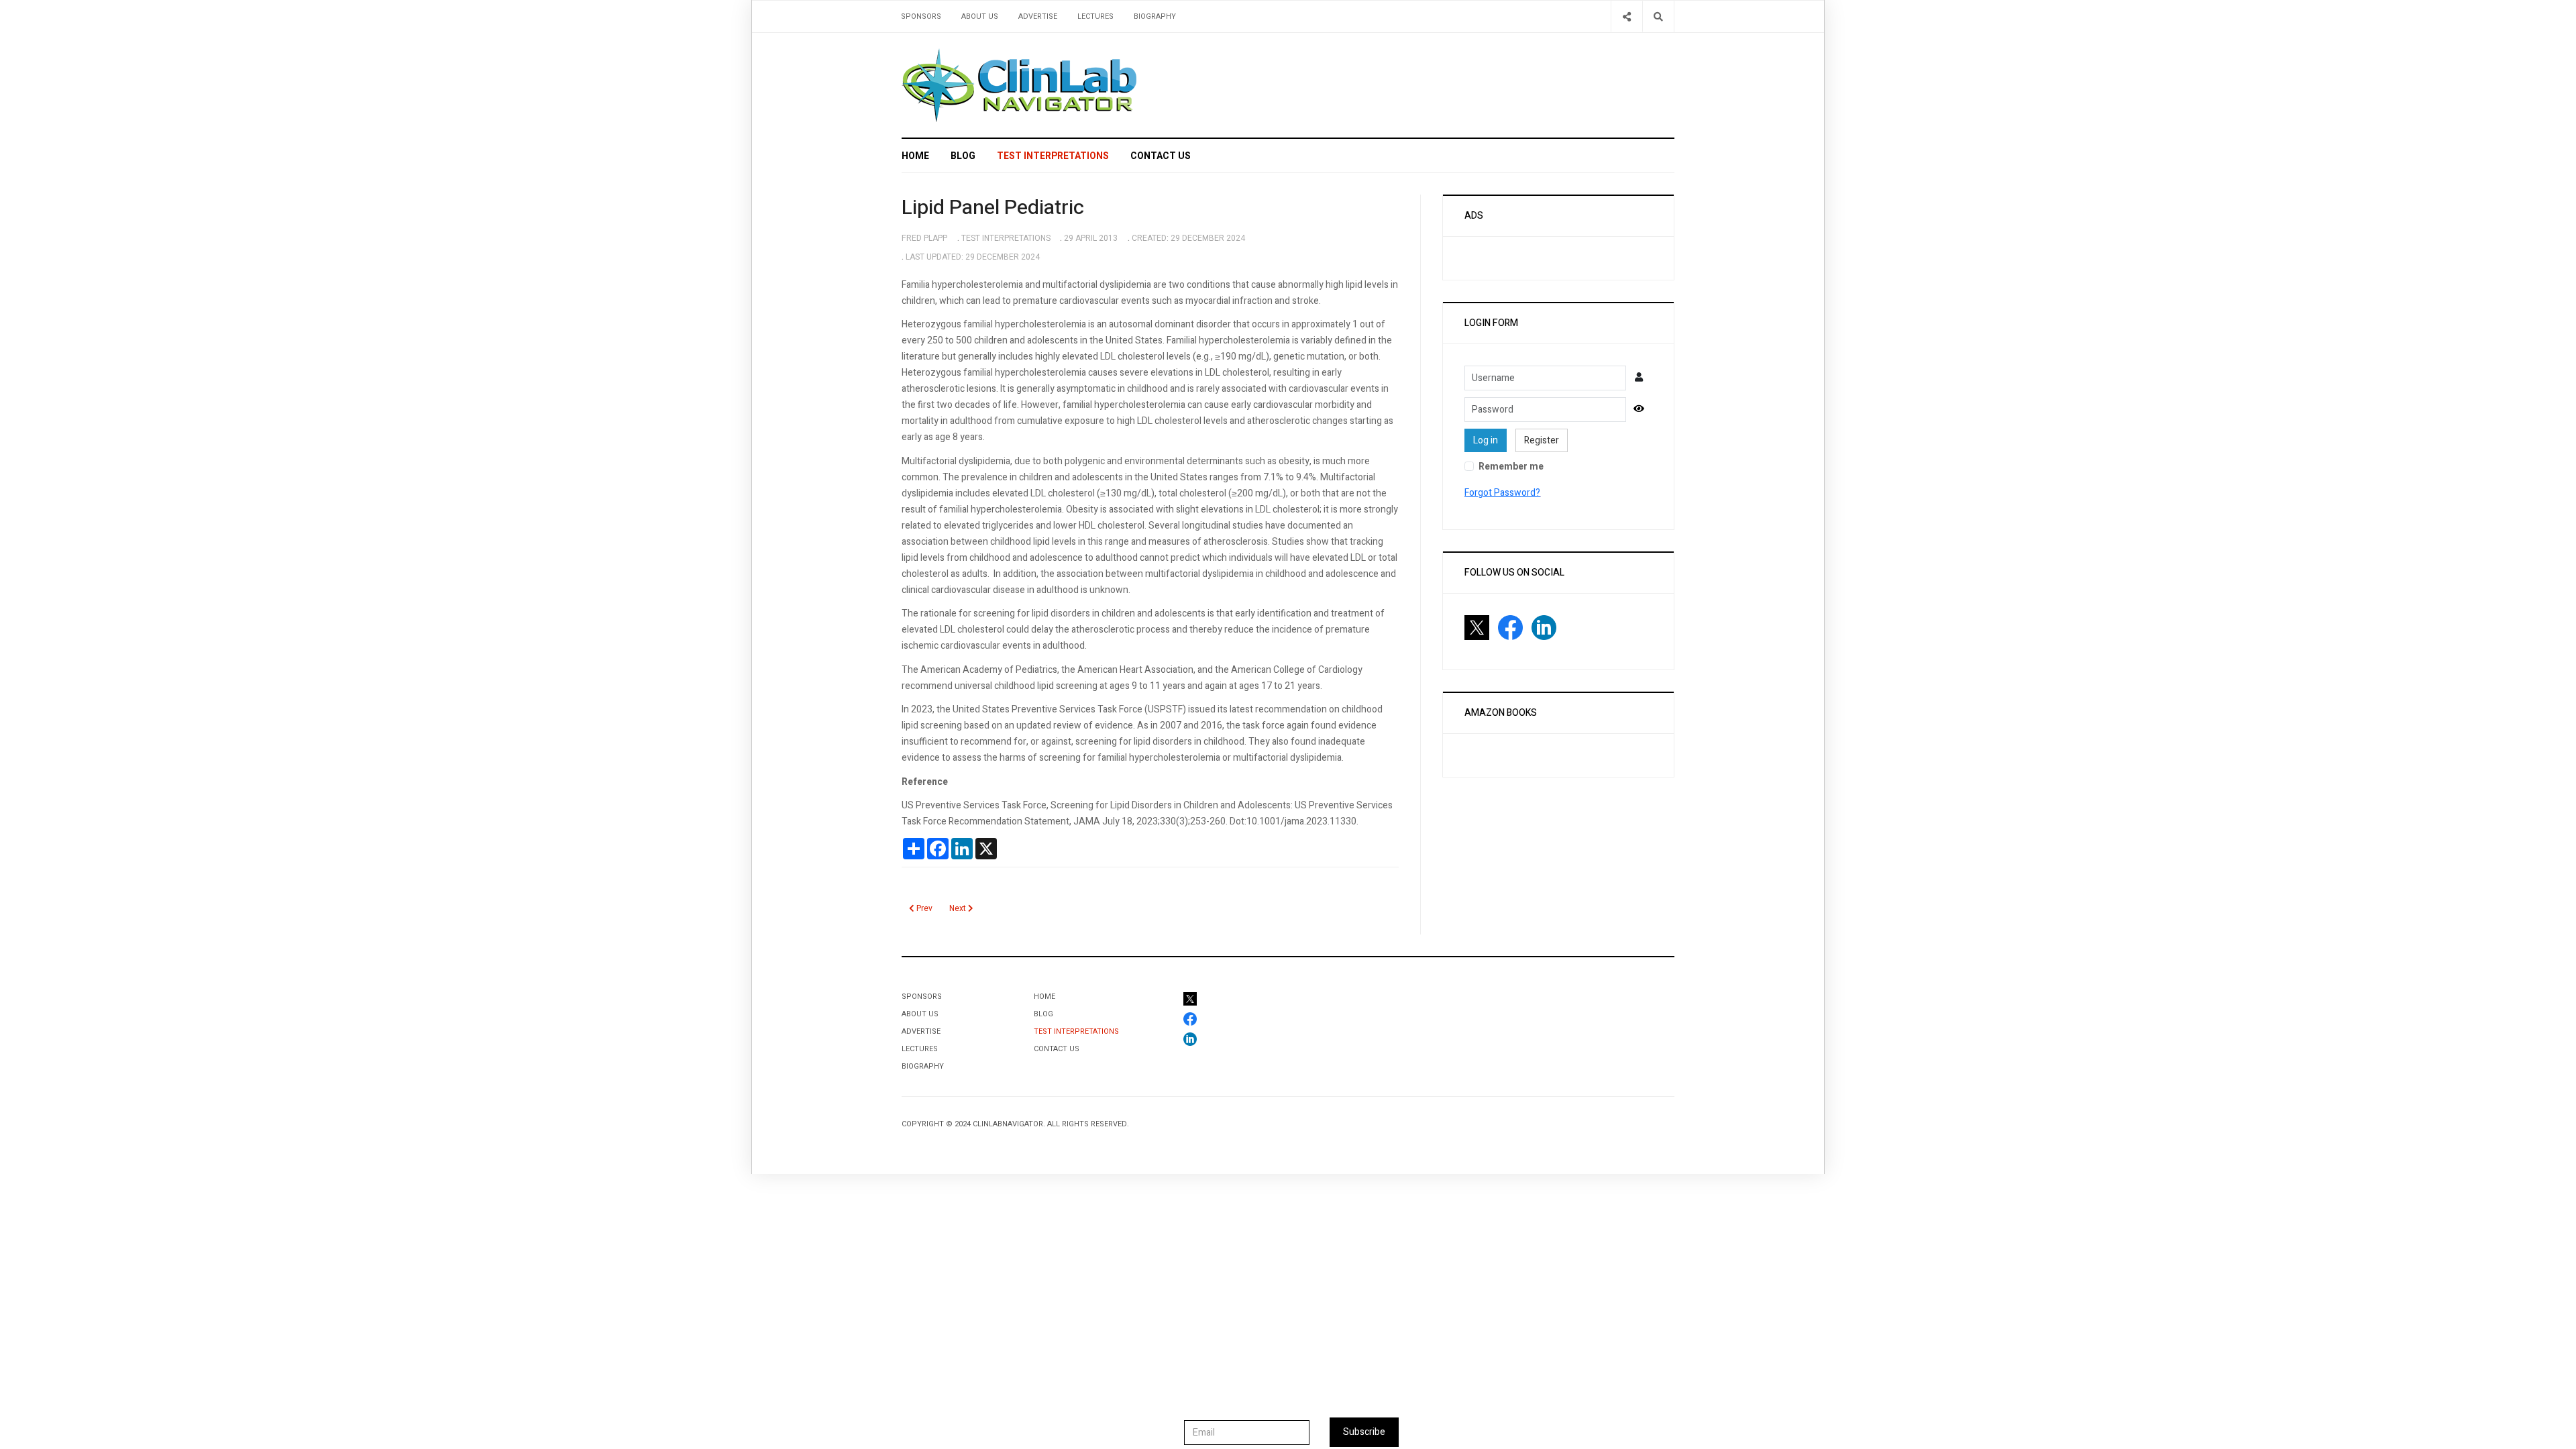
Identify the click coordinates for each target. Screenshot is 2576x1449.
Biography (1155, 16)
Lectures (1095, 16)
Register (1542, 440)
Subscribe (1364, 1432)
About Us (980, 16)
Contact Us (1161, 156)
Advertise (1038, 16)
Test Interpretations (1053, 156)
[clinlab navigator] (1019, 85)
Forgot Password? (1502, 493)
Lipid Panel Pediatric (993, 208)
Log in (1486, 440)
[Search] (1658, 16)
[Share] (1626, 16)
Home (915, 156)
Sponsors (921, 16)
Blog (963, 156)
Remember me (1511, 467)
